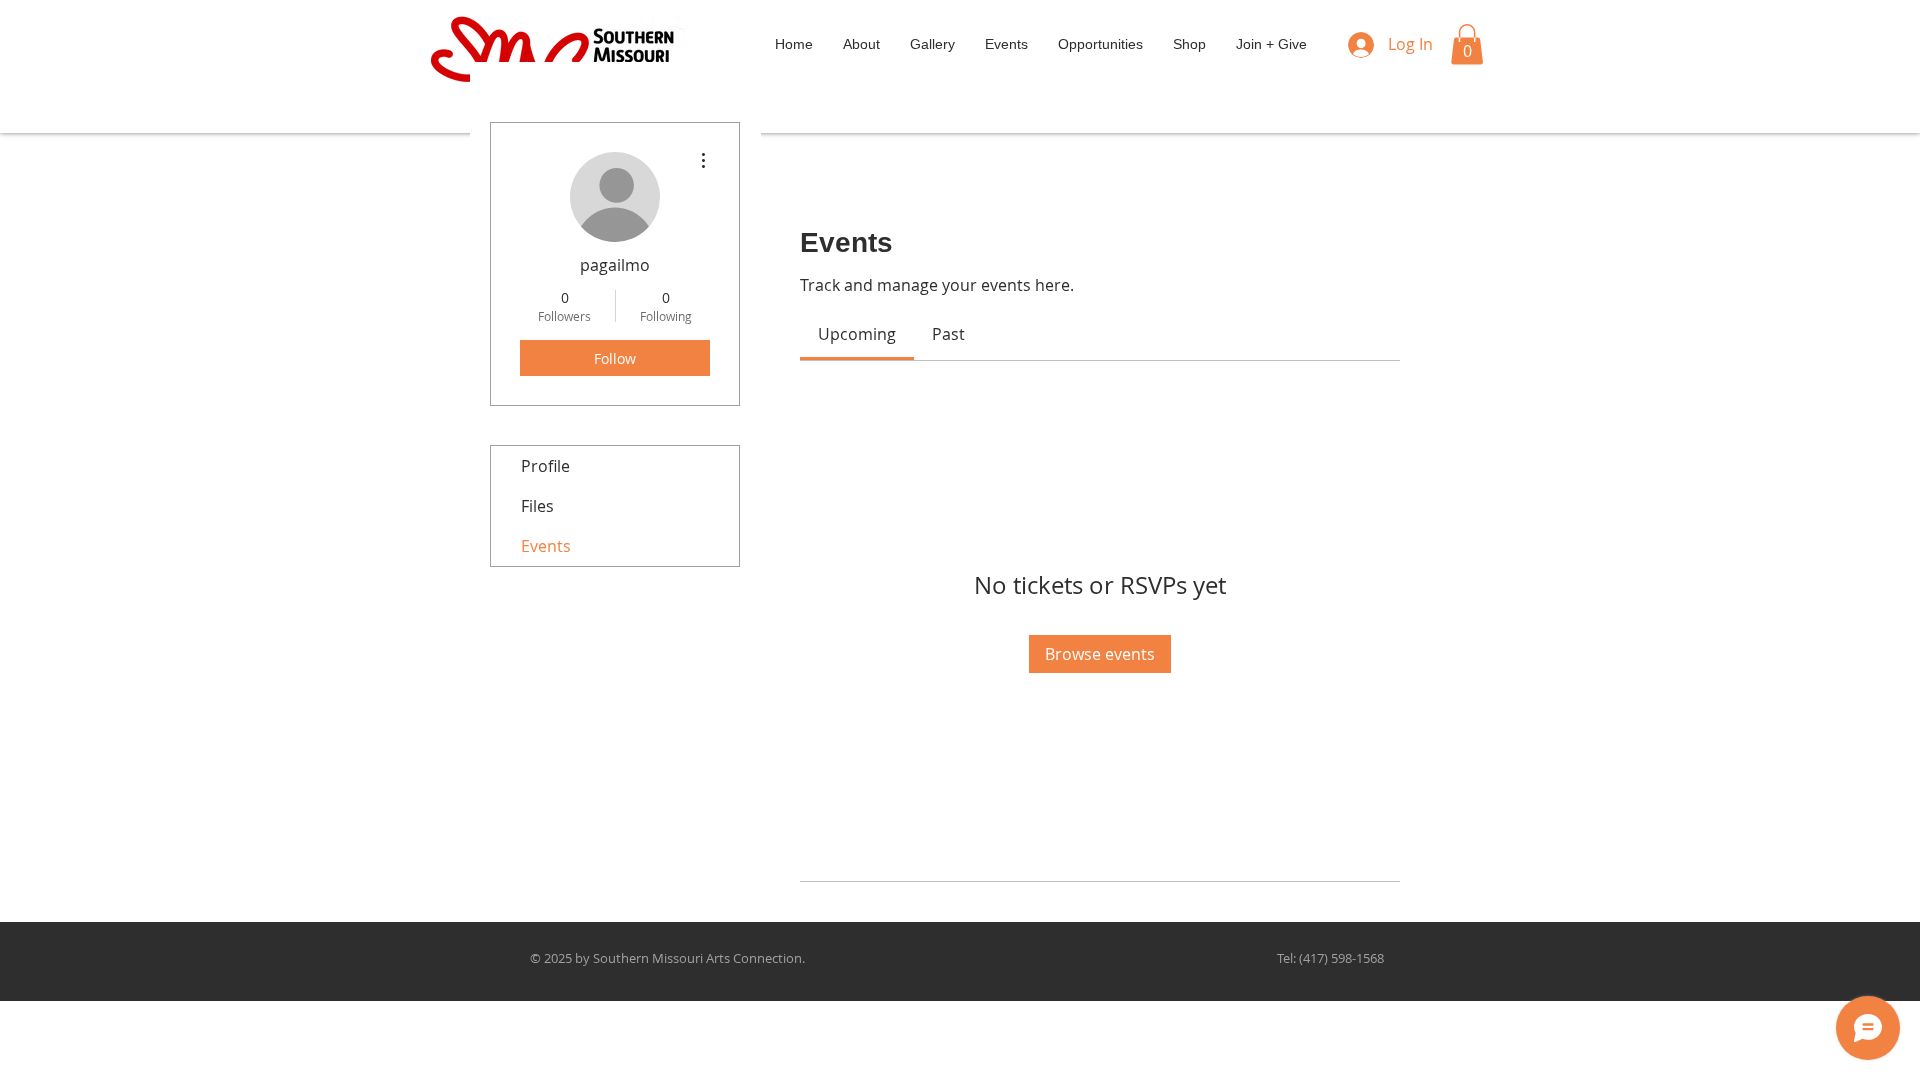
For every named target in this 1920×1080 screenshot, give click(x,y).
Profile (545, 466)
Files (537, 506)
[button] (1467, 44)
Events (546, 546)
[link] (857, 334)
